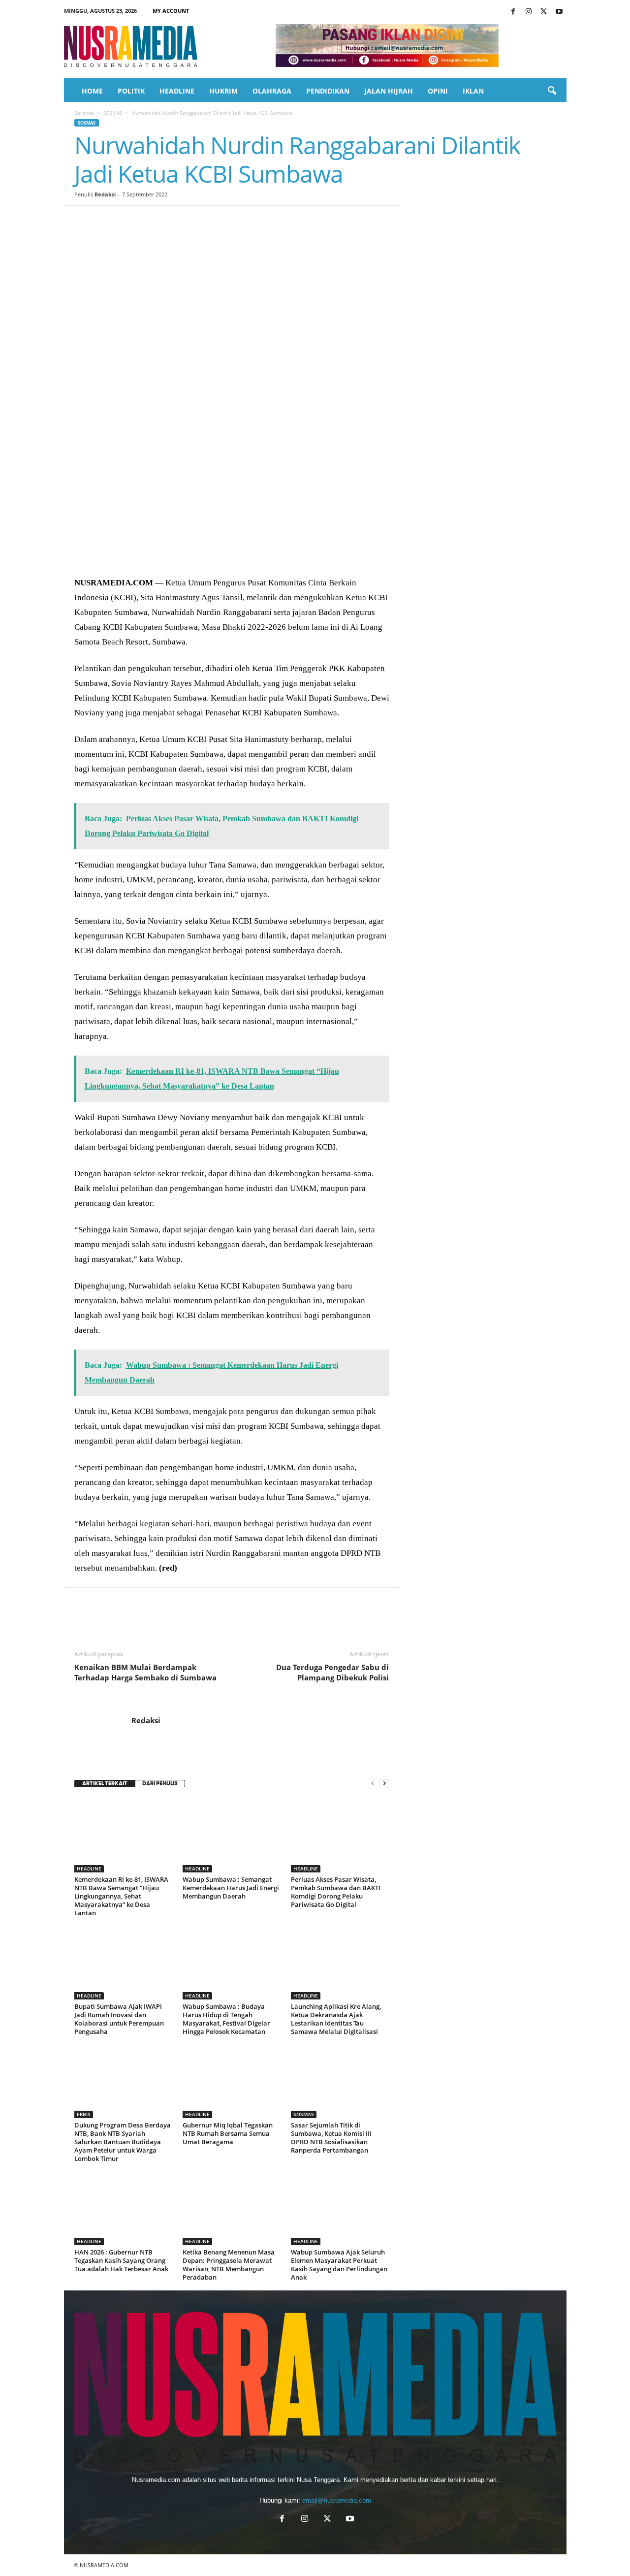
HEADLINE (177, 91)
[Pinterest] (129, 221)
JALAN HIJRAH (389, 91)
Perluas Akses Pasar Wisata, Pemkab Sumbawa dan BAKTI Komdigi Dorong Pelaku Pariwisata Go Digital (336, 1892)
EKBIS (84, 2114)
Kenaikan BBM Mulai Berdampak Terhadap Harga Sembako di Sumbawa (145, 1672)
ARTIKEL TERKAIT (105, 1784)
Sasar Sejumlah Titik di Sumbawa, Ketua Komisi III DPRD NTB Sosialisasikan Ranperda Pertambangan (331, 2138)
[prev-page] (373, 1784)
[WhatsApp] (152, 221)
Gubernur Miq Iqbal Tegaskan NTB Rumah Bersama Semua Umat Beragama (228, 2133)
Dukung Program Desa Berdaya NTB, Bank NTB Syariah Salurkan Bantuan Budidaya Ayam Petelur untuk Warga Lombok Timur (123, 2142)
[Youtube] (559, 12)
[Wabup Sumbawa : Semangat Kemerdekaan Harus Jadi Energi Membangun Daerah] (232, 1835)
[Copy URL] (243, 221)
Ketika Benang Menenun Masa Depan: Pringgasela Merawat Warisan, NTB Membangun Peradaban (229, 2265)
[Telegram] (197, 221)
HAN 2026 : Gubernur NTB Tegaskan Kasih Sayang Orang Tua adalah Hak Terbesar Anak (121, 2260)
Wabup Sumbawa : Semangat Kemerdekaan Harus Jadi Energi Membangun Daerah (231, 1888)
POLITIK (131, 91)
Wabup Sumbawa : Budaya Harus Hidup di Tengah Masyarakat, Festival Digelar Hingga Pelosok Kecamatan (226, 2019)
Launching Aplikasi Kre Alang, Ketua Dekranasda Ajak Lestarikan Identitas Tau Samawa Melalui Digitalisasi (336, 2019)
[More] (266, 221)
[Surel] (220, 221)
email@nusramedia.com (337, 2500)
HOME (92, 91)
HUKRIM (223, 91)
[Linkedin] (175, 221)
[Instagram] (529, 12)
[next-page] (384, 1784)
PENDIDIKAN (328, 91)
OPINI (438, 91)
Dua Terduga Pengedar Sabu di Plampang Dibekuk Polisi (332, 1672)
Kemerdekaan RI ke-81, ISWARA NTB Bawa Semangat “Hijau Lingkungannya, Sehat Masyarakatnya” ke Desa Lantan (121, 1896)
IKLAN (473, 91)
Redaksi (105, 194)
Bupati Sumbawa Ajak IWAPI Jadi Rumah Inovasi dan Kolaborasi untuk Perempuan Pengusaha (119, 2019)
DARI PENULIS (160, 1784)
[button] (552, 91)
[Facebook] (513, 12)
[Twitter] (544, 12)
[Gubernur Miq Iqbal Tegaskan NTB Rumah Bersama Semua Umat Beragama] (232, 2081)
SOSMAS (113, 113)
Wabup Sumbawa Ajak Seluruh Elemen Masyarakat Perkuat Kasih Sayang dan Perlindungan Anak (339, 2265)
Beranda (84, 113)
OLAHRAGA (272, 91)
